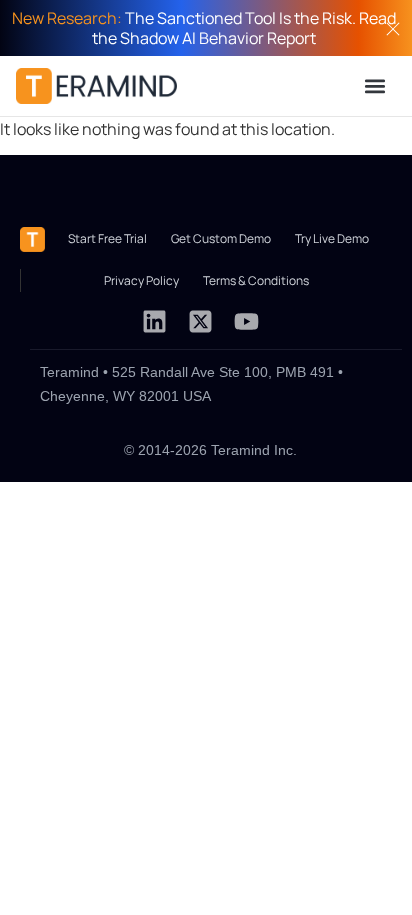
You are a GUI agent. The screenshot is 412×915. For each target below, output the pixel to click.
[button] (375, 85)
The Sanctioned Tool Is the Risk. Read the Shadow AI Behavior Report (204, 28)
